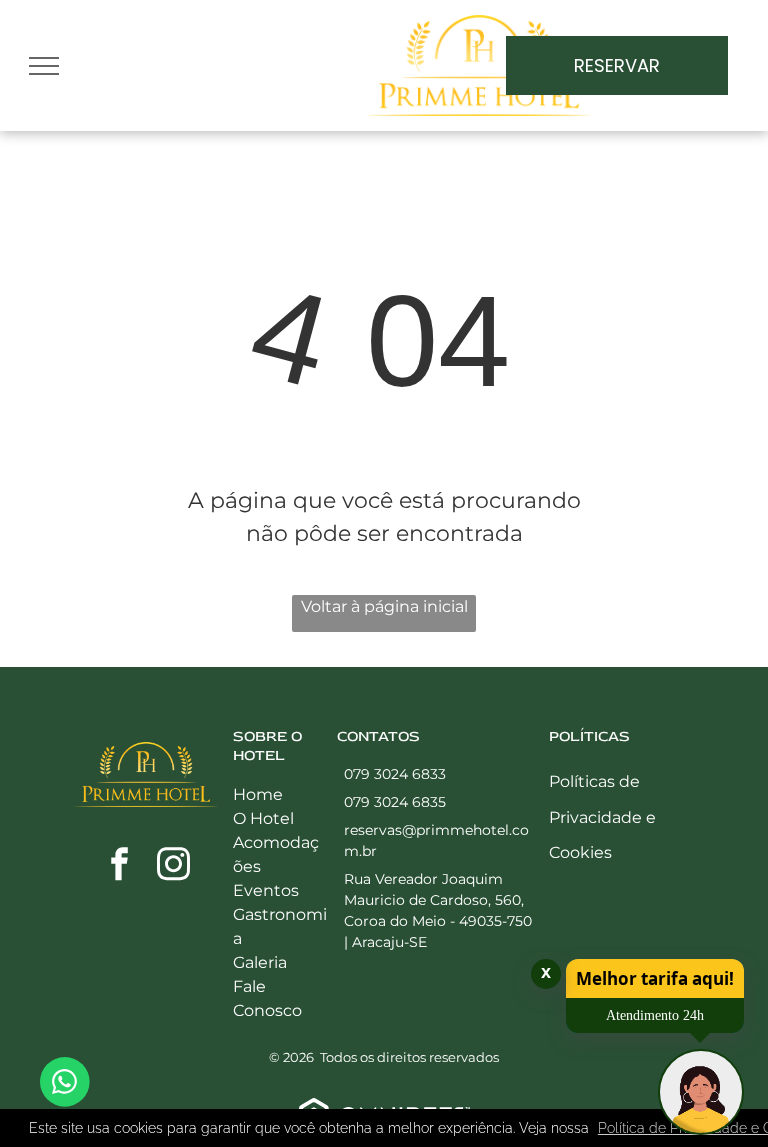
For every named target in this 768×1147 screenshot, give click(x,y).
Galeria (260, 962)
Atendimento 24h (655, 1015)
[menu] (44, 66)
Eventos (266, 890)
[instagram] (173, 866)
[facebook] (119, 866)
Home (258, 794)
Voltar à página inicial (384, 606)
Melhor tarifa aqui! (655, 978)
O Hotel (263, 818)
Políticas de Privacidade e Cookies (602, 816)
